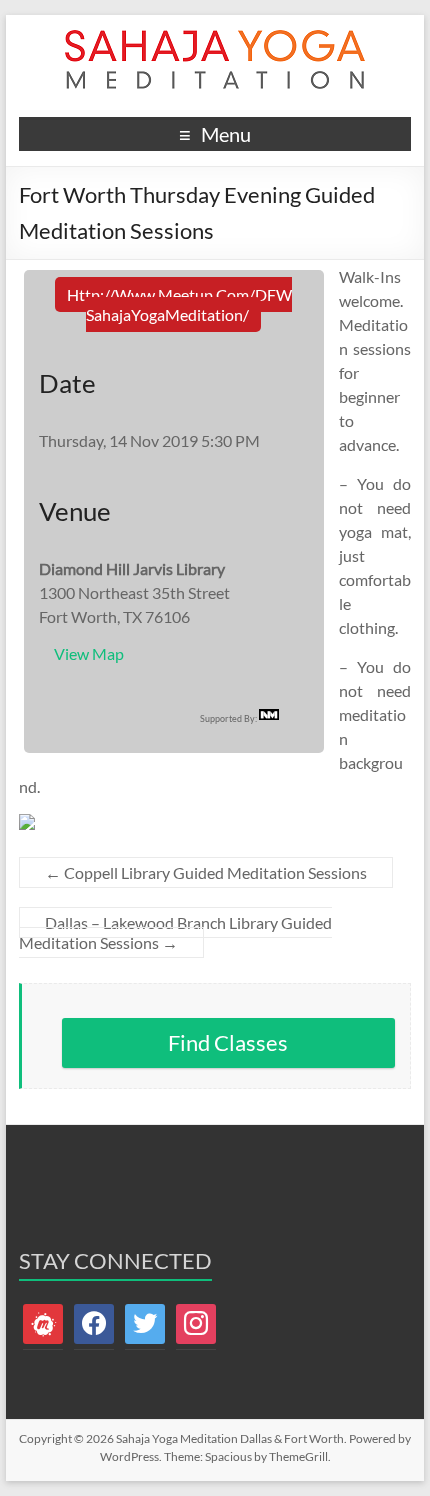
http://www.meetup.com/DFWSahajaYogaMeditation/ (179, 304)
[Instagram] (196, 1322)
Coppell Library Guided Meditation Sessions (206, 872)
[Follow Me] (145, 1322)
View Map (89, 653)
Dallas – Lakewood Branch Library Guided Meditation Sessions (175, 932)
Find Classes (228, 1042)
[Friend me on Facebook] (94, 1322)
